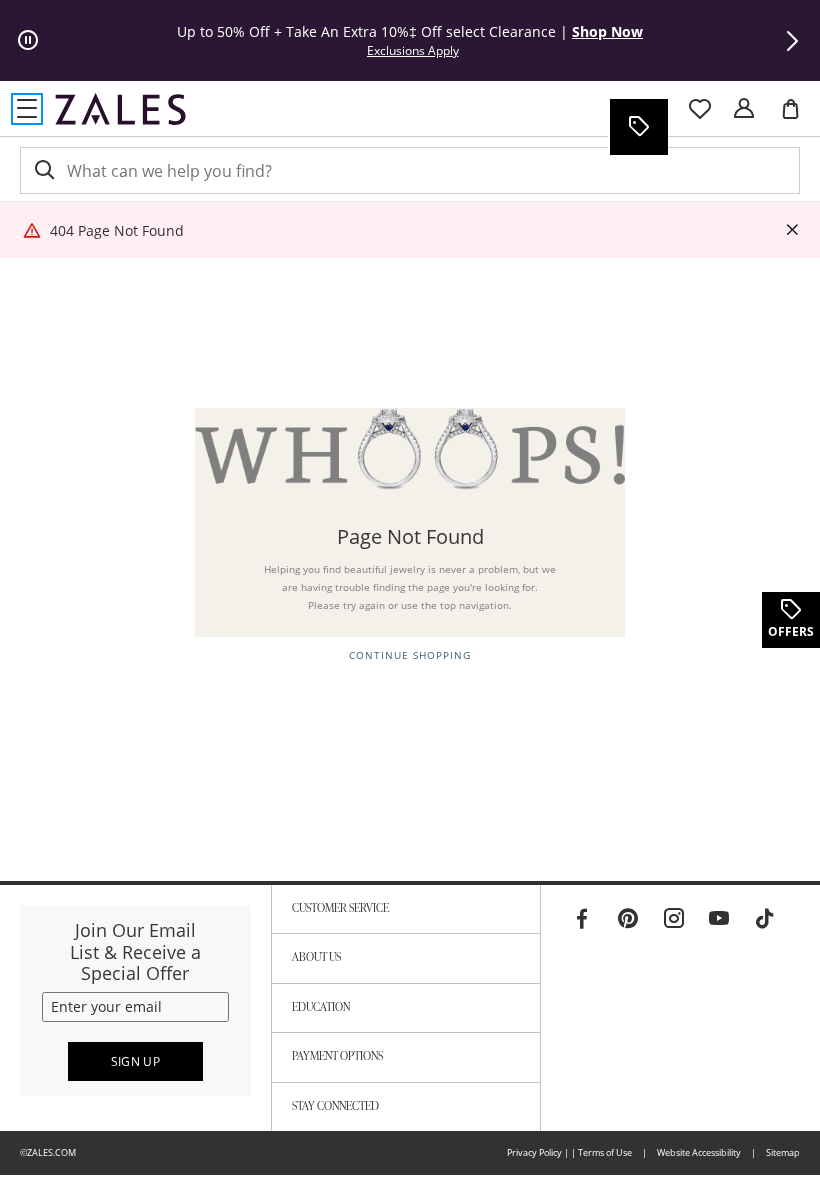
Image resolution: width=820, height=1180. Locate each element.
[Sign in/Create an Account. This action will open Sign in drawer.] (744, 109)
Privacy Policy (534, 1152)
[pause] (28, 41)
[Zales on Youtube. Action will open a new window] (719, 919)
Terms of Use (605, 1152)
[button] (792, 41)
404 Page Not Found (117, 230)
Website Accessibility (699, 1152)
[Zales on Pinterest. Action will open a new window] (628, 919)
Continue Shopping (410, 655)
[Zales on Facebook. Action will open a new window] (582, 919)
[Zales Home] (120, 109)
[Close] (792, 230)
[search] (43, 170)
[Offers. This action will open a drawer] (638, 127)
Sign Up (136, 1061)
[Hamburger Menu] (27, 109)
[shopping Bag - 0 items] (798, 117)
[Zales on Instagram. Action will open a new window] (674, 919)
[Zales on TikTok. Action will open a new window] (765, 919)
